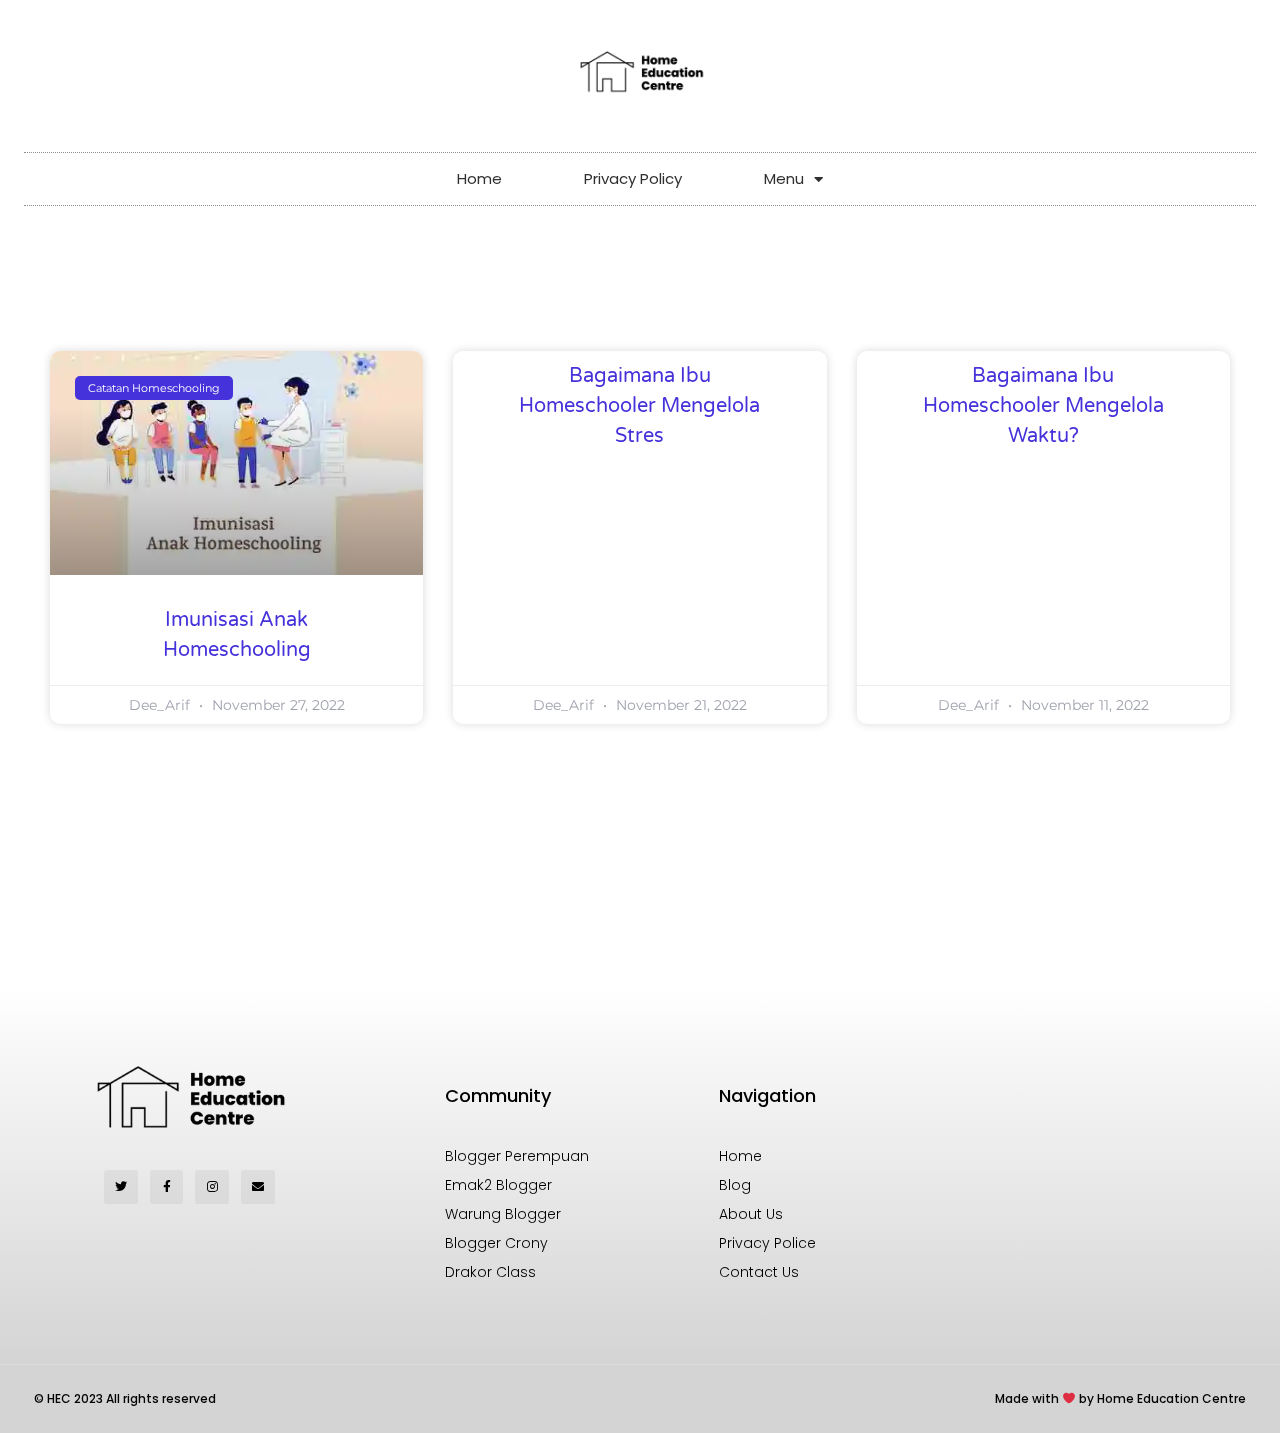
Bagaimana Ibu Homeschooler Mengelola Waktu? (1043, 406)
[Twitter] (121, 1187)
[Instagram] (212, 1187)
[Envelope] (258, 1187)
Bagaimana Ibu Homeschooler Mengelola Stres (639, 406)
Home (479, 178)
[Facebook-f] (167, 1187)
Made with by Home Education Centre (1120, 1398)
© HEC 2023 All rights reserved (125, 1398)
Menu (784, 178)
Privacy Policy (633, 178)
